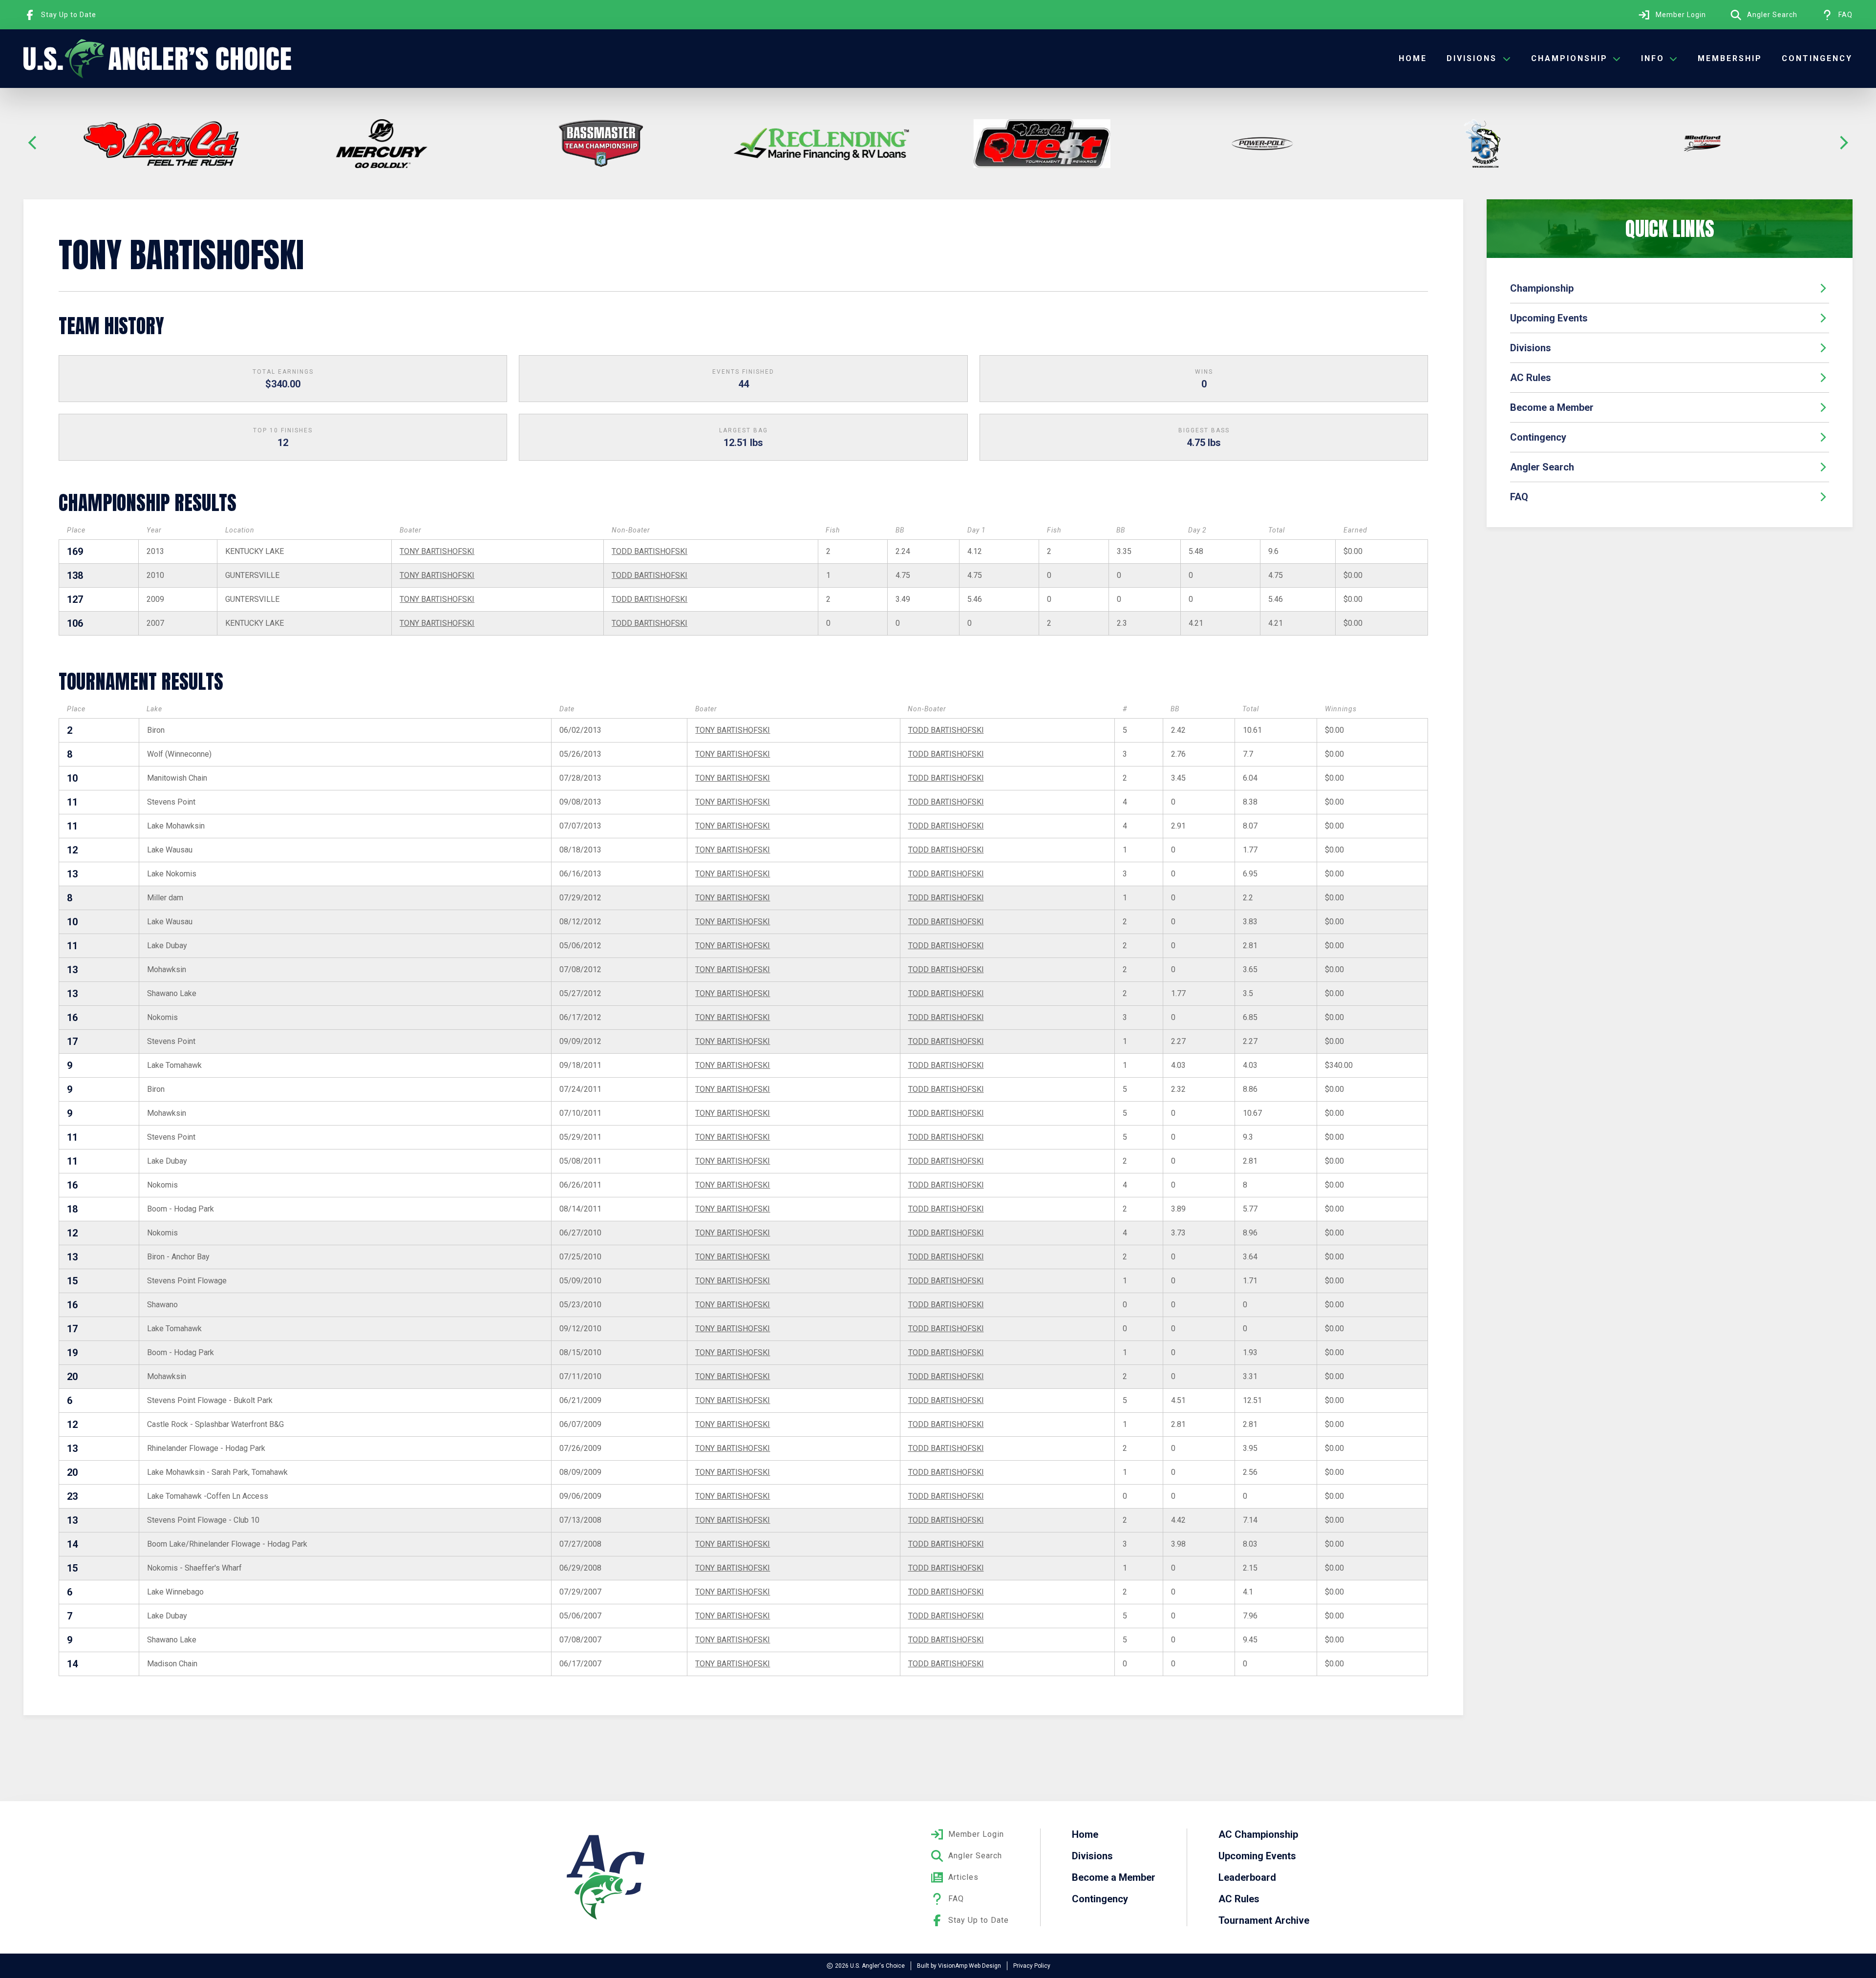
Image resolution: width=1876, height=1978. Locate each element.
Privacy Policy (1032, 1966)
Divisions (1531, 348)
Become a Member (1552, 407)
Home (1413, 58)
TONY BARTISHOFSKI (437, 551)
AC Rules (1531, 378)
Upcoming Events (1549, 318)
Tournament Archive (1264, 1920)
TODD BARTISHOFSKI (650, 551)
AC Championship (1258, 1834)
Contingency (1817, 58)
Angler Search (1542, 467)
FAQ (1519, 497)
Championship (1542, 288)
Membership (1730, 58)
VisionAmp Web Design (970, 1966)
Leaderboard (1247, 1877)
